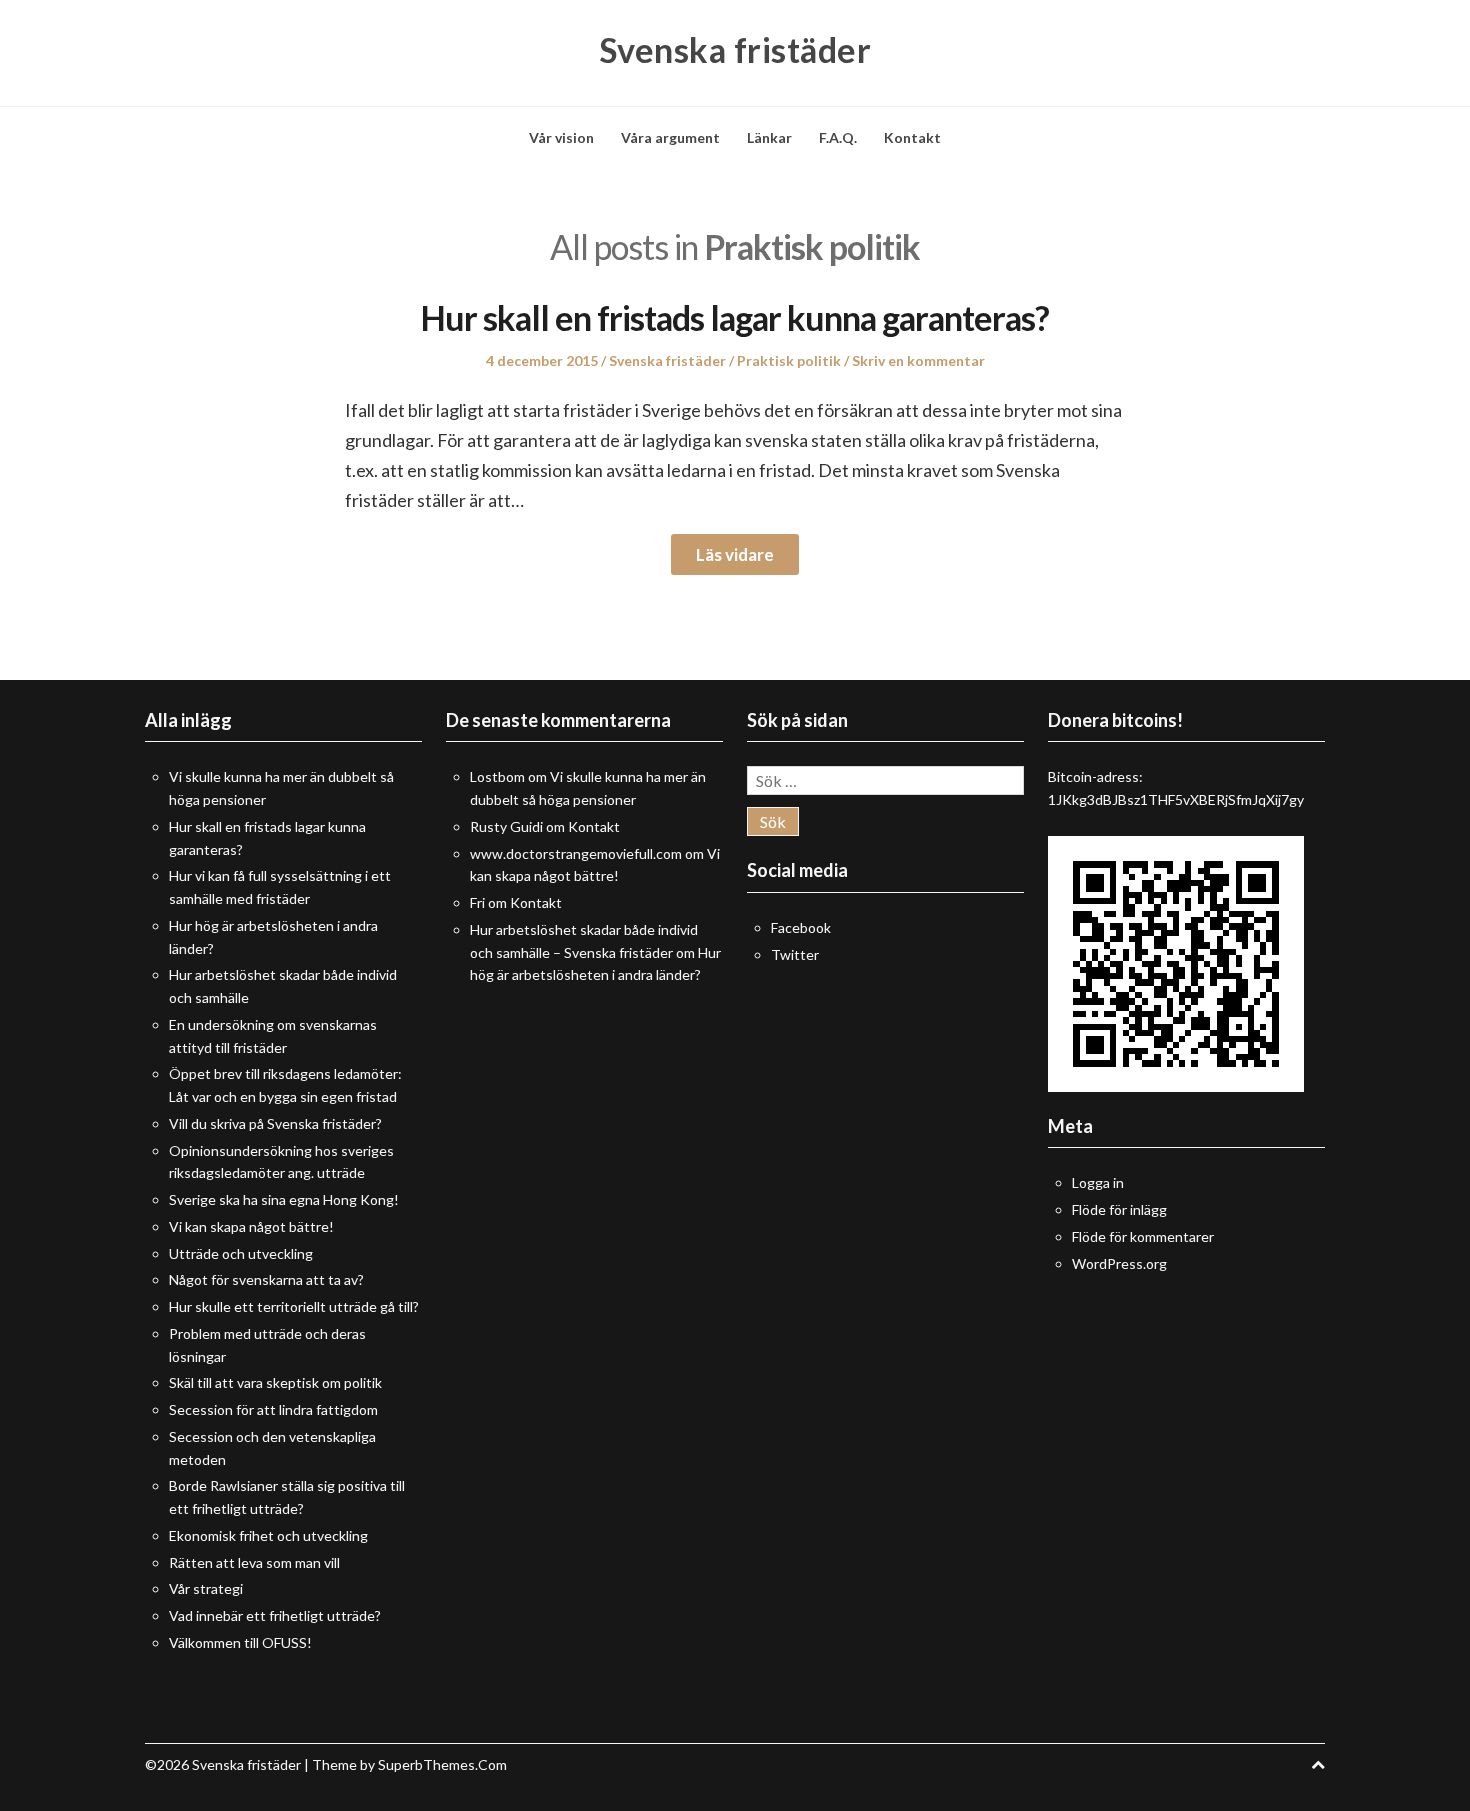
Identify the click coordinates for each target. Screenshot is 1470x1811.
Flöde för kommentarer (1143, 1236)
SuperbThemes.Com (442, 1764)
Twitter (795, 954)
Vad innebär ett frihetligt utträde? (275, 1615)
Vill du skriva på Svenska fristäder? (275, 1123)
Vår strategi (206, 1588)
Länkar (769, 137)
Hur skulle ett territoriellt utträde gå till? (294, 1306)
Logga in (1098, 1182)
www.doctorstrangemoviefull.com (576, 853)
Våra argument (670, 137)
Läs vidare (735, 554)
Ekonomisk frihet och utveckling (268, 1535)
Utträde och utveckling (241, 1253)
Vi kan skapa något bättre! (251, 1226)
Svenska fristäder (735, 50)
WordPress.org (1119, 1263)
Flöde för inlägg (1119, 1209)
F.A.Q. (838, 137)
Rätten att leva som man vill (254, 1562)
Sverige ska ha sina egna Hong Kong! (284, 1199)
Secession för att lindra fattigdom (273, 1409)
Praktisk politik (789, 360)
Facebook (801, 927)
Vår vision (561, 137)
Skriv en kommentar (918, 360)
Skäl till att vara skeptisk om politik (275, 1382)
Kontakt (912, 137)
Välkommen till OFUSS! (240, 1642)
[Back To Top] (1318, 1764)
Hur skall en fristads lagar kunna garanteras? (735, 317)
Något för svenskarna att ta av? (266, 1279)
